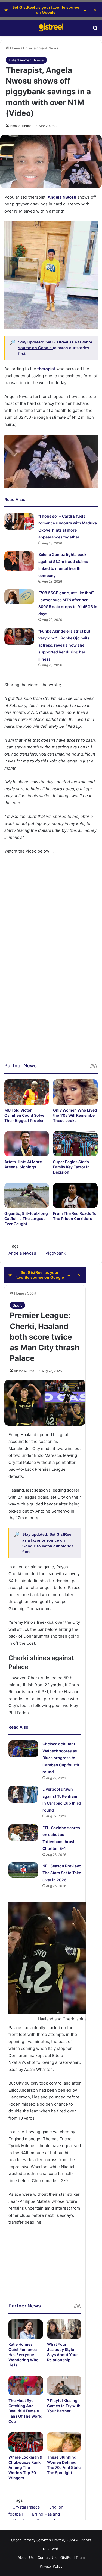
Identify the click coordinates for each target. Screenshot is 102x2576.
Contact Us (47, 2557)
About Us (26, 2557)
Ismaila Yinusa (21, 126)
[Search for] (95, 30)
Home (15, 48)
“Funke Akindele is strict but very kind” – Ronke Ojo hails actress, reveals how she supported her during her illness (64, 645)
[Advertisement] (51, 1011)
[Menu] (7, 30)
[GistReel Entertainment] (51, 28)
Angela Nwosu (22, 1253)
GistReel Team (72, 2557)
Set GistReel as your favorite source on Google (46, 10)
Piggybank (55, 1253)
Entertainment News (41, 48)
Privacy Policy (51, 2566)
